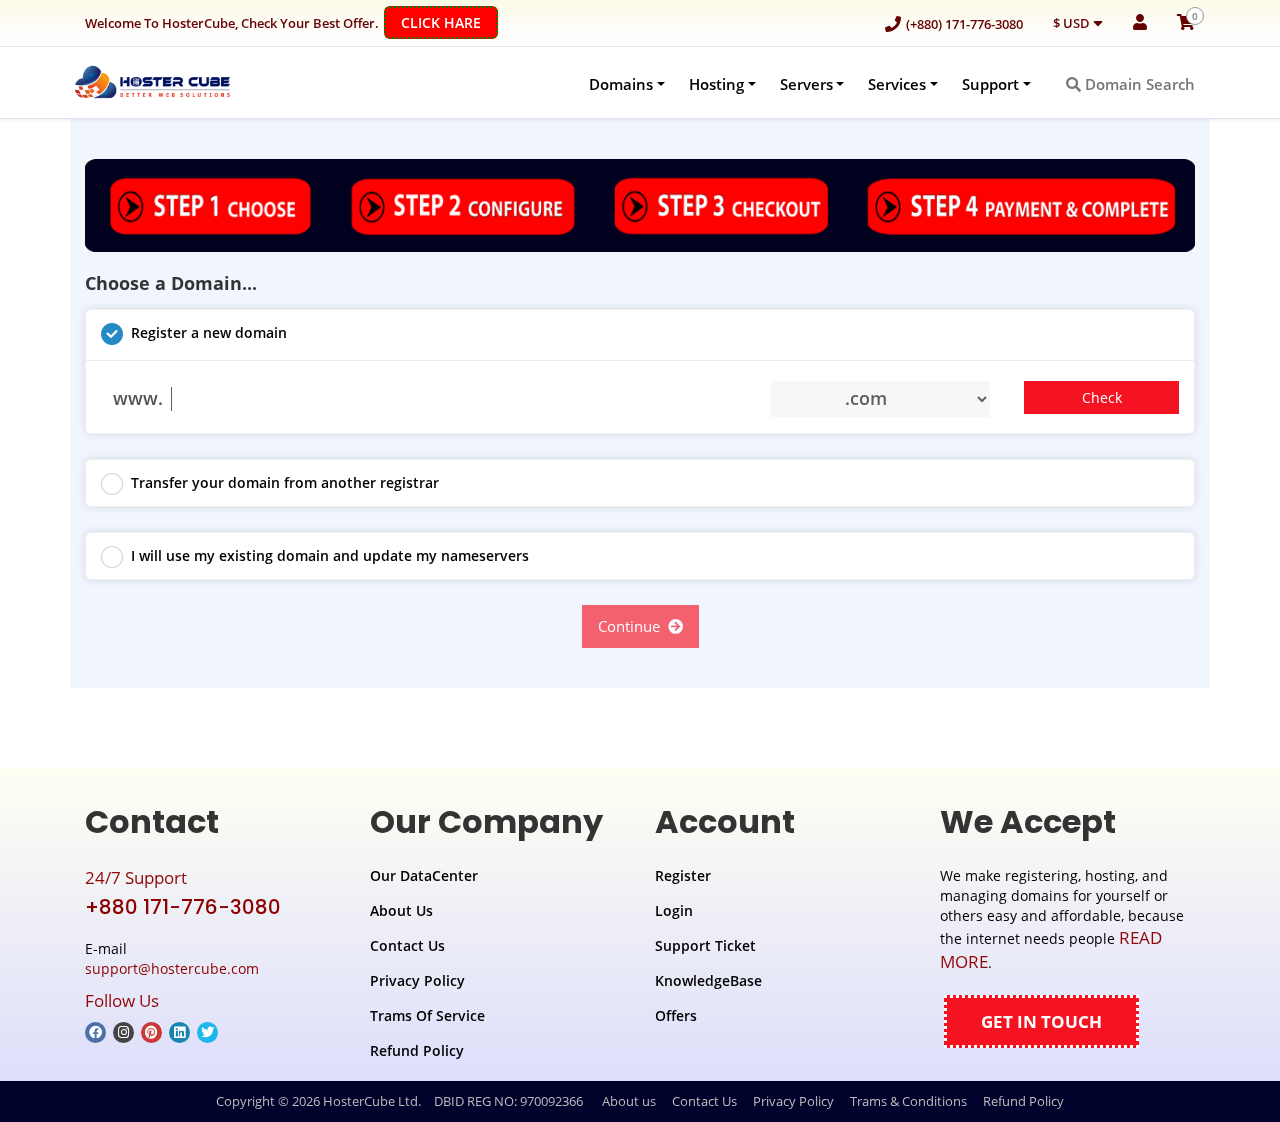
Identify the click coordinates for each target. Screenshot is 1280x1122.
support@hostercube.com (172, 968)
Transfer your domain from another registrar (285, 482)
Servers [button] (806, 84)
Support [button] (990, 84)
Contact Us (407, 945)
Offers (676, 1015)
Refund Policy (417, 1050)
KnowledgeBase (708, 980)
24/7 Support (136, 877)
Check (1102, 397)
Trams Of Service (427, 1015)
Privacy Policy (417, 980)
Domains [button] (621, 84)
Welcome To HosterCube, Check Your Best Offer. (283, 22)
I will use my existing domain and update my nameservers (330, 555)
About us (629, 1101)
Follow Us (122, 1000)
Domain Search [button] (1138, 84)
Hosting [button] (716, 84)
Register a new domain (209, 332)
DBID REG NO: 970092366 (508, 1101)
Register (683, 875)
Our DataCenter (424, 875)
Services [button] (897, 84)
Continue (633, 626)
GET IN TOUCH (1041, 1021)
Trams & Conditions (908, 1101)
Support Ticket (705, 945)
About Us (401, 910)
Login (674, 910)
